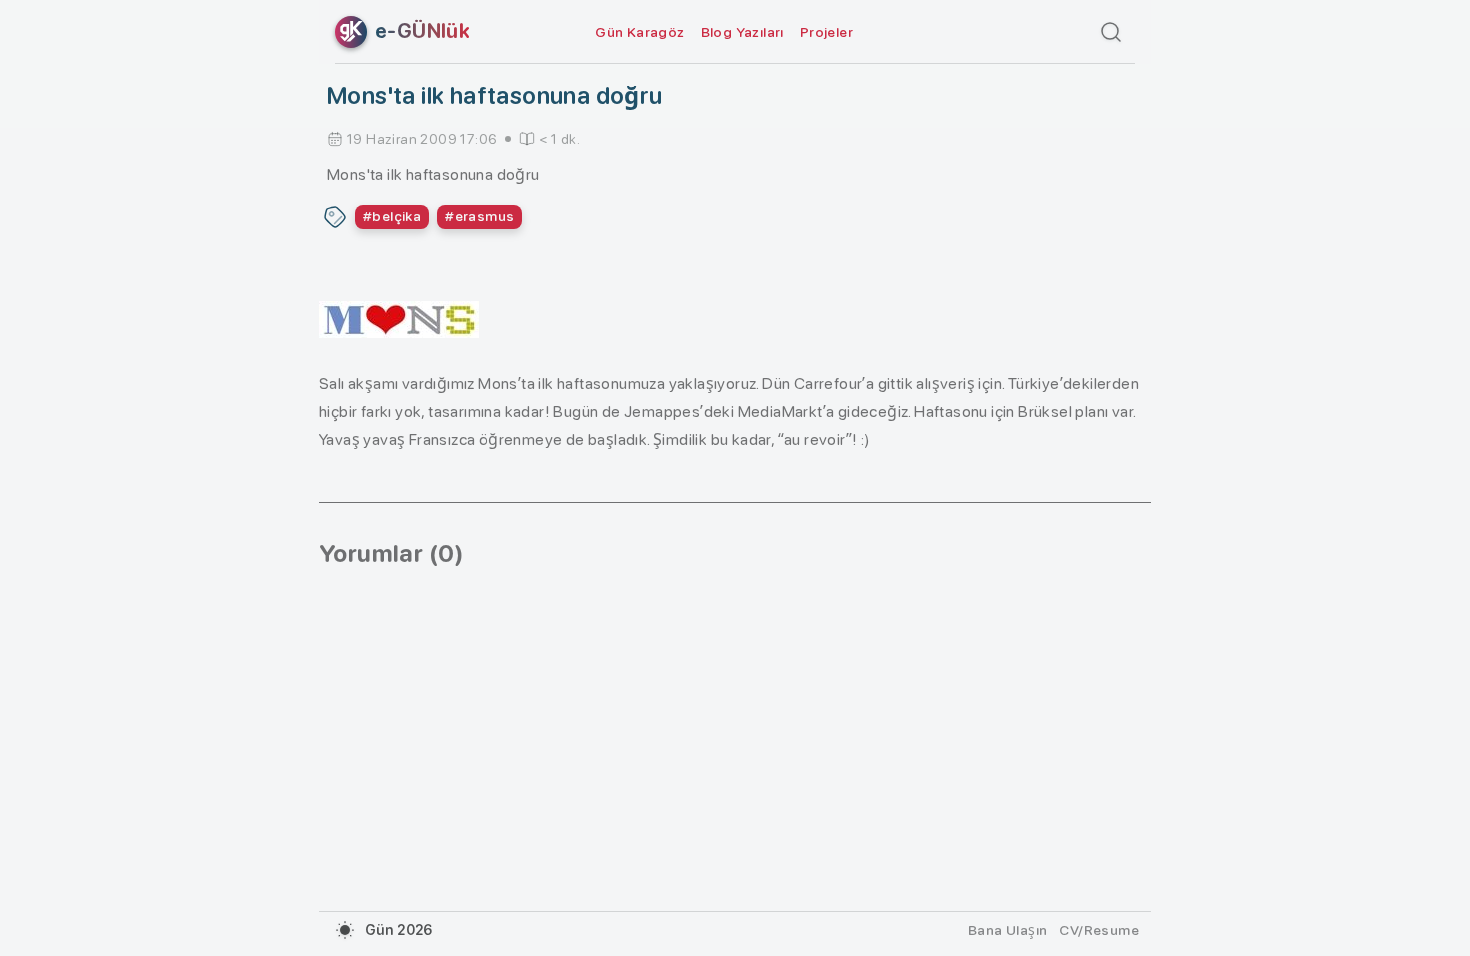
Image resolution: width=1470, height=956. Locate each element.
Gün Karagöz (639, 32)
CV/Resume (1099, 930)
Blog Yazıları (742, 32)
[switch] (345, 930)
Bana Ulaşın (1007, 930)
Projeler (826, 32)
